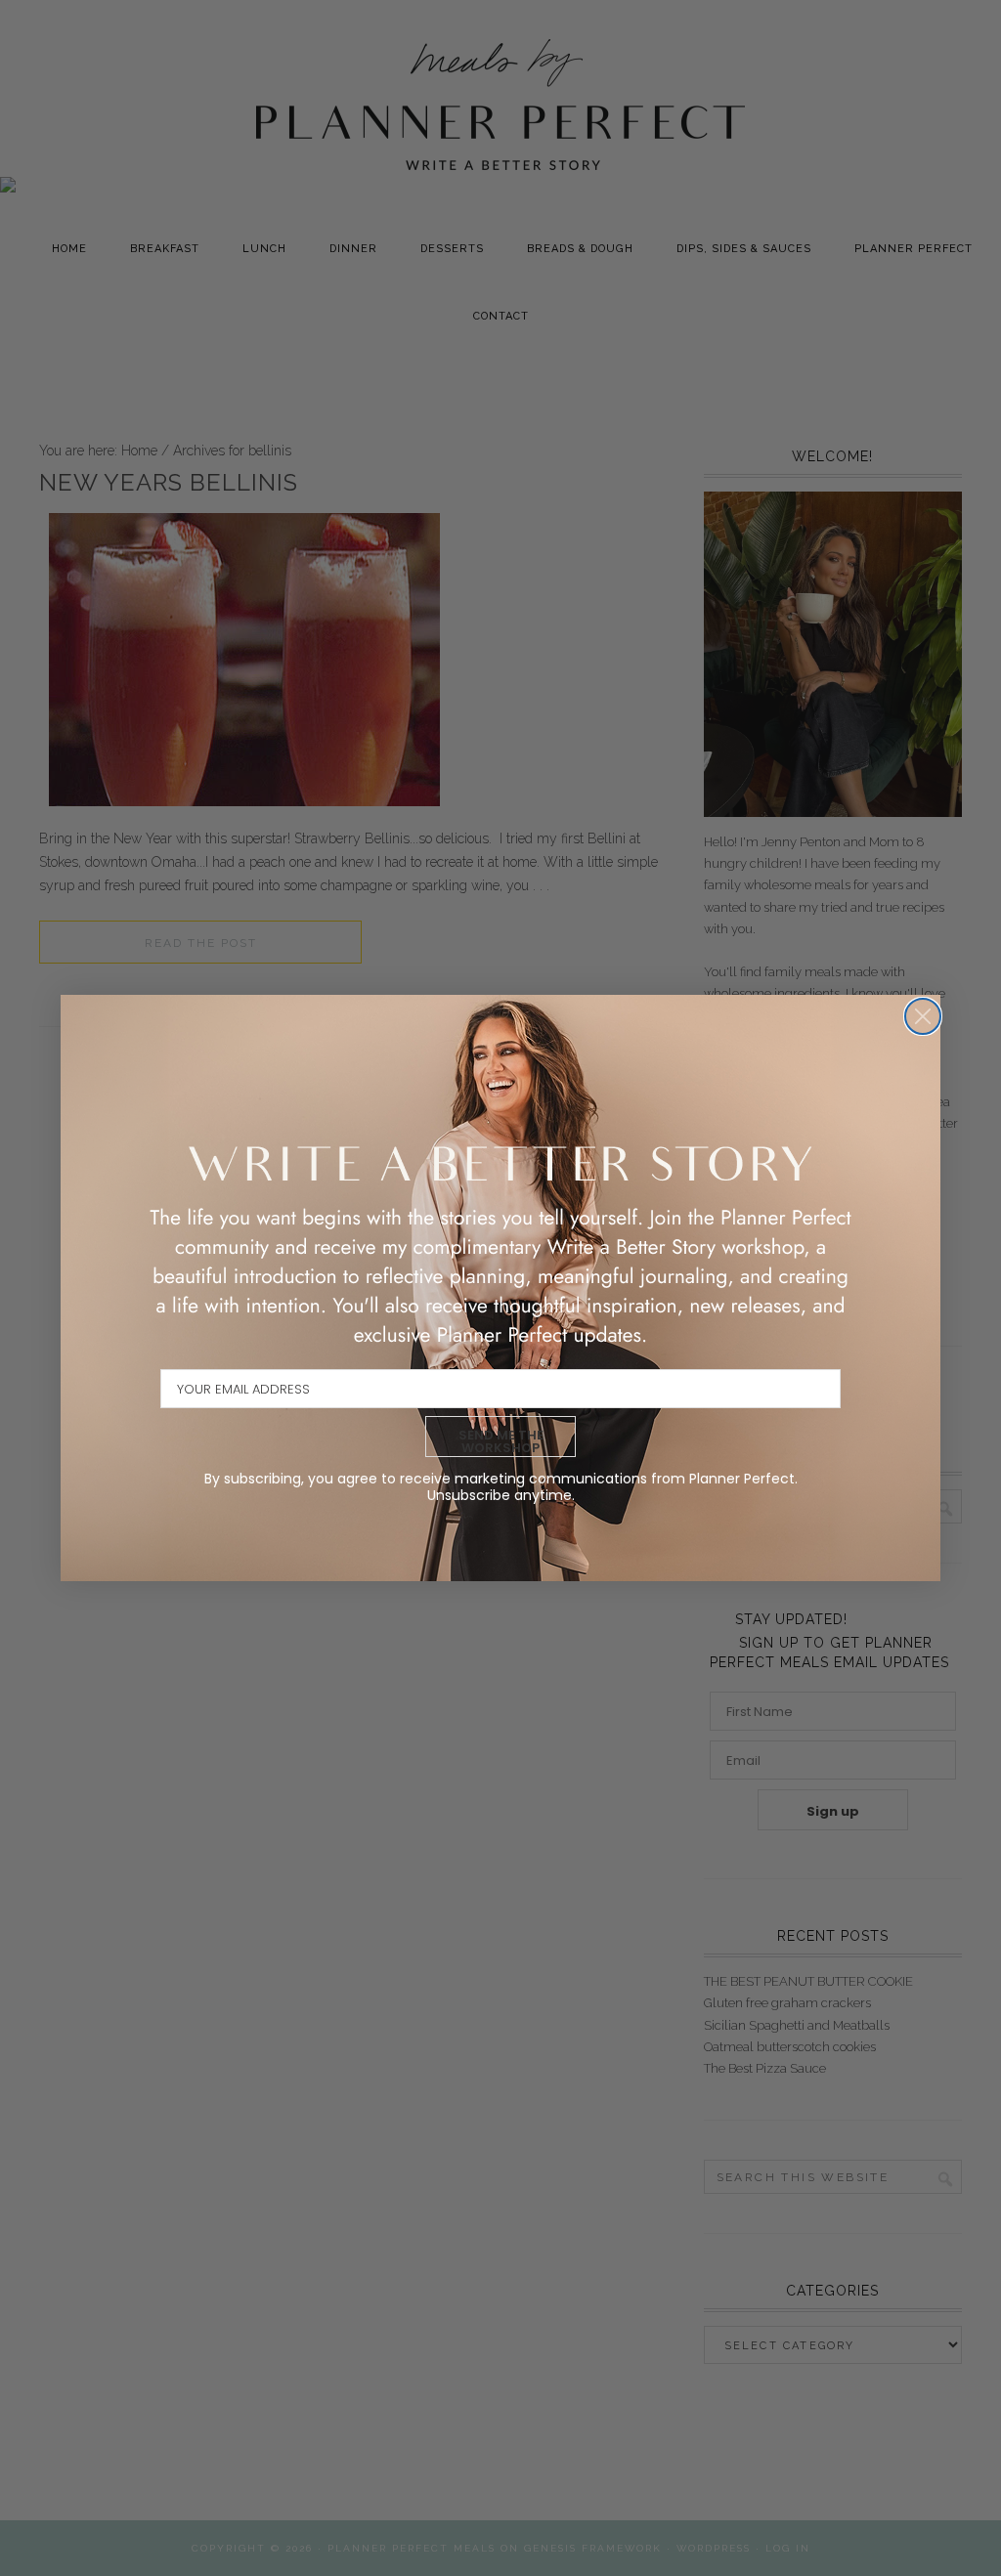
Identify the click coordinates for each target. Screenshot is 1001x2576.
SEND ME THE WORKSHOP (501, 1441)
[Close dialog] (923, 1016)
